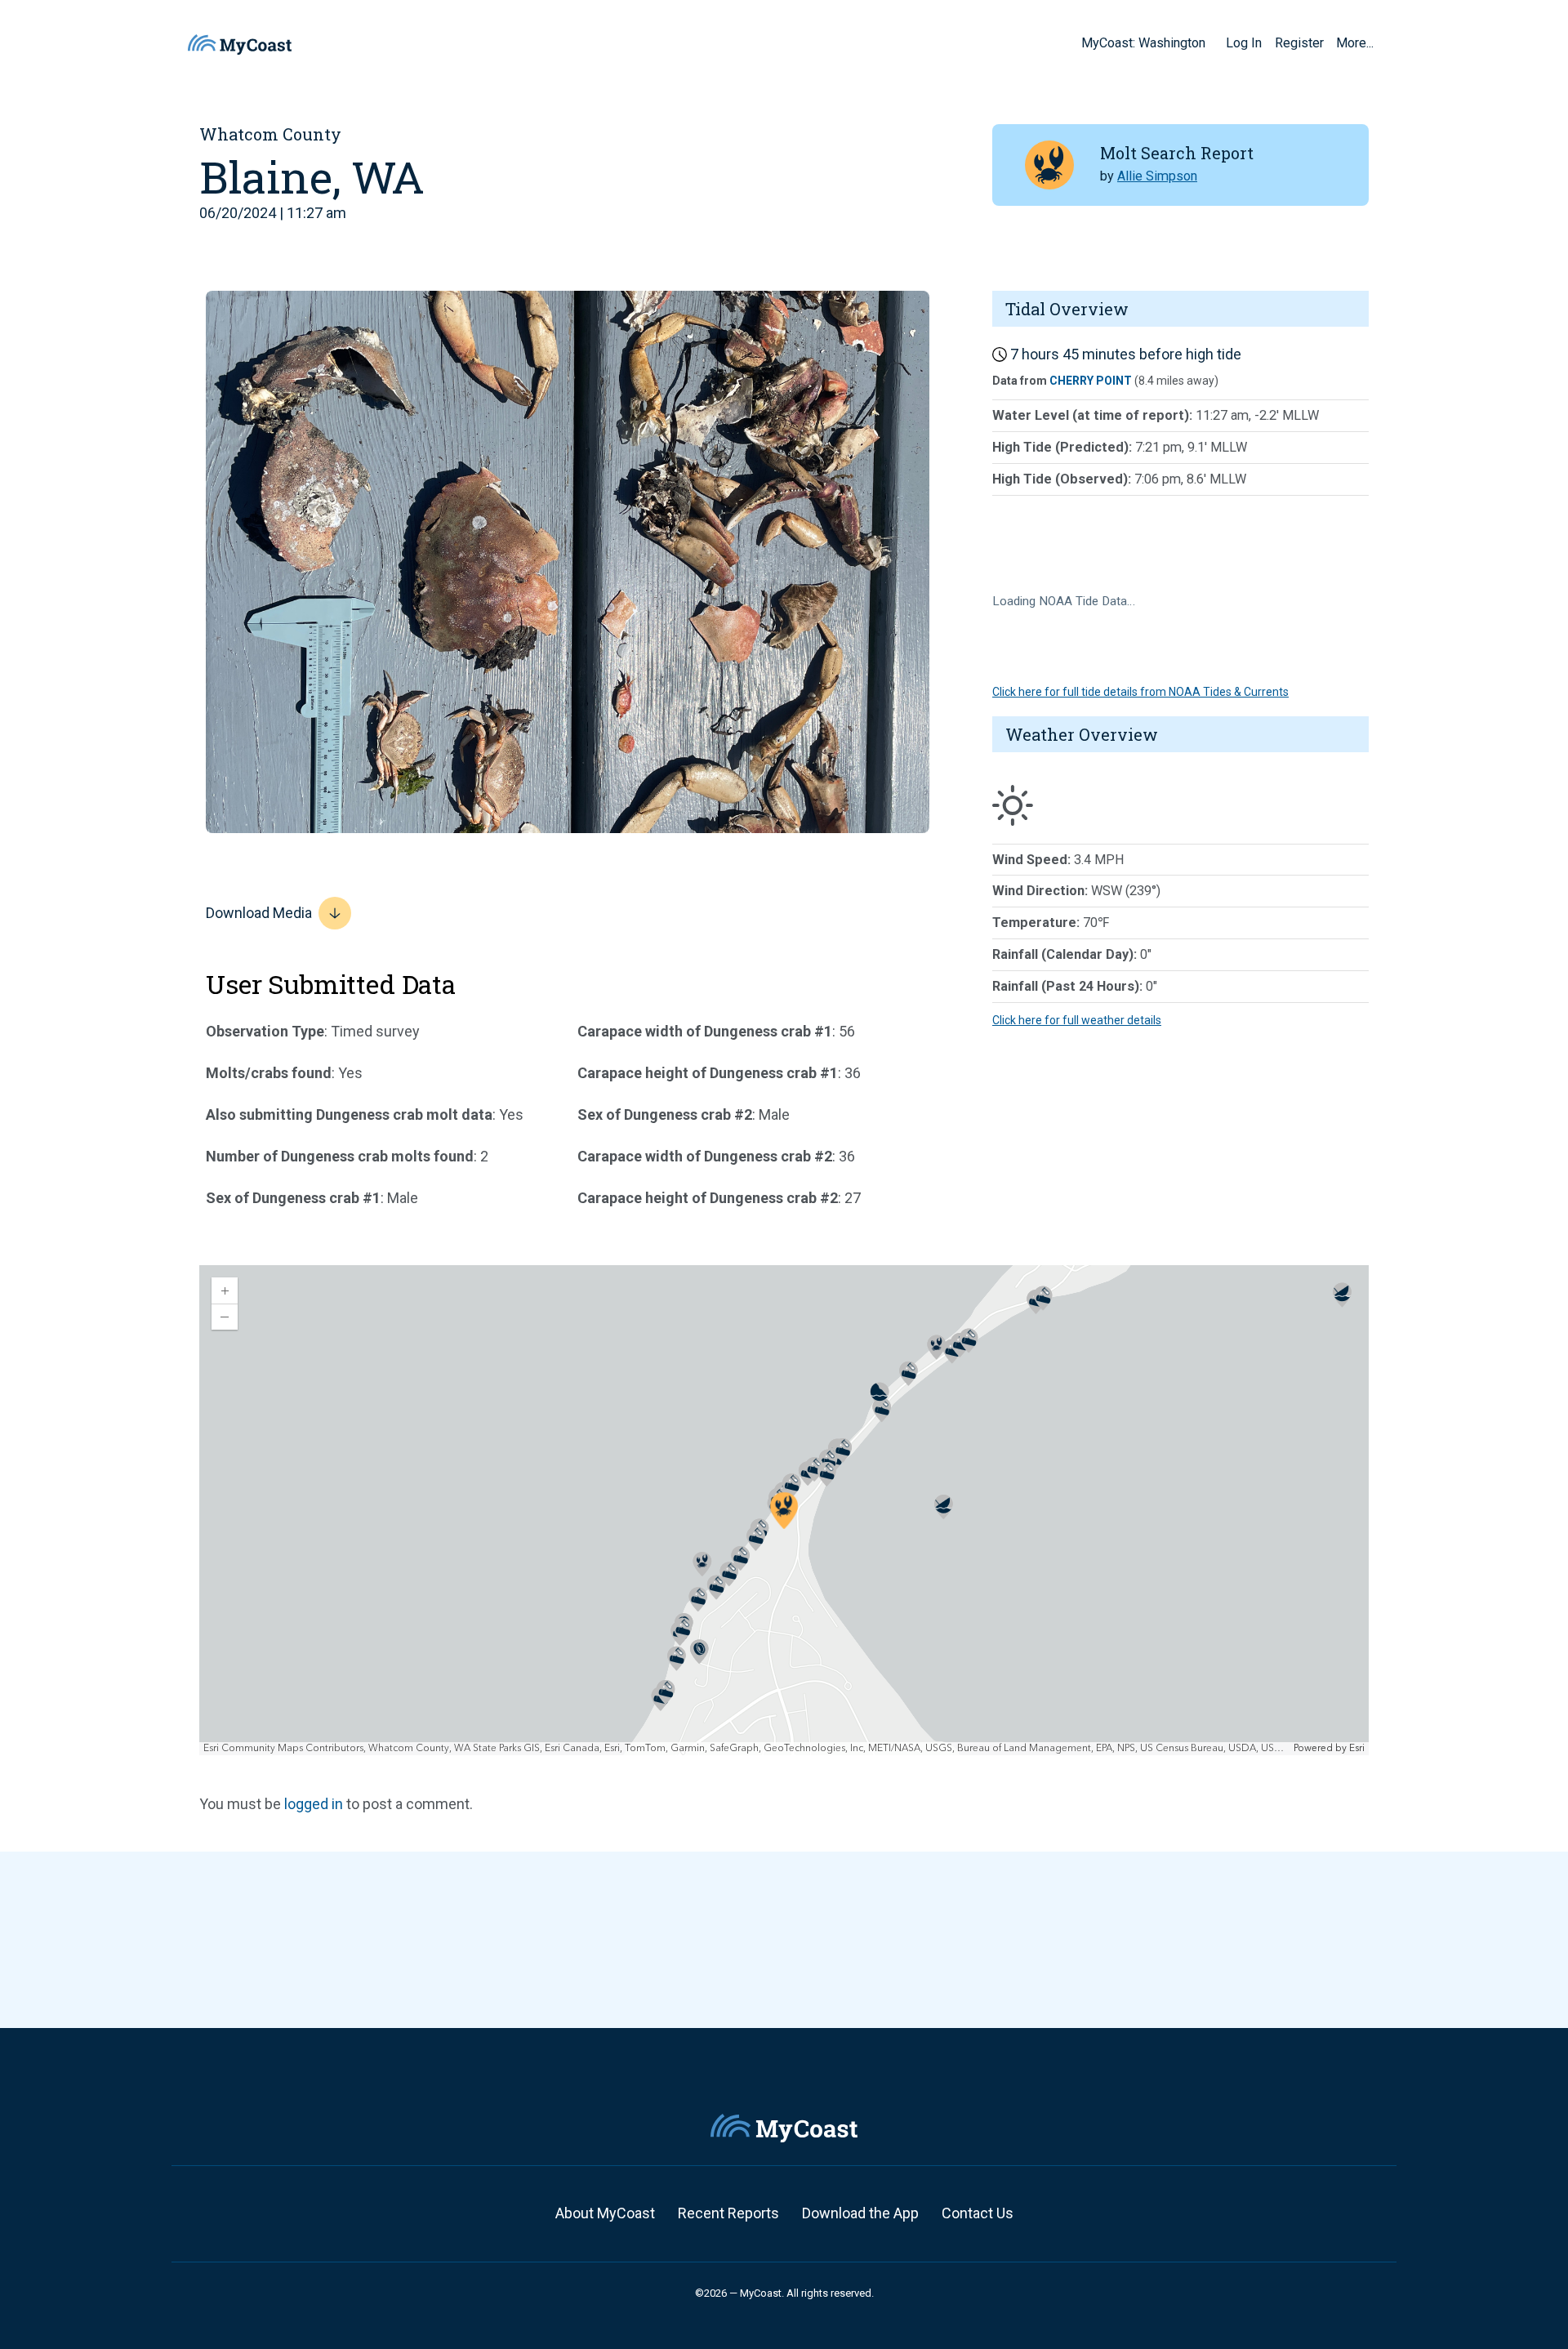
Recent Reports (728, 2213)
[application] (784, 1510)
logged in (314, 1804)
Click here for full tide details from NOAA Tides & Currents (1140, 692)
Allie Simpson (1157, 176)
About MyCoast (605, 2213)
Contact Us (978, 2213)
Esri (1357, 1748)
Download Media (259, 913)
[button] (1211, 42)
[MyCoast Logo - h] (240, 45)
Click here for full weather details (1077, 1020)
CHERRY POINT (1091, 381)
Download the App (860, 2213)
